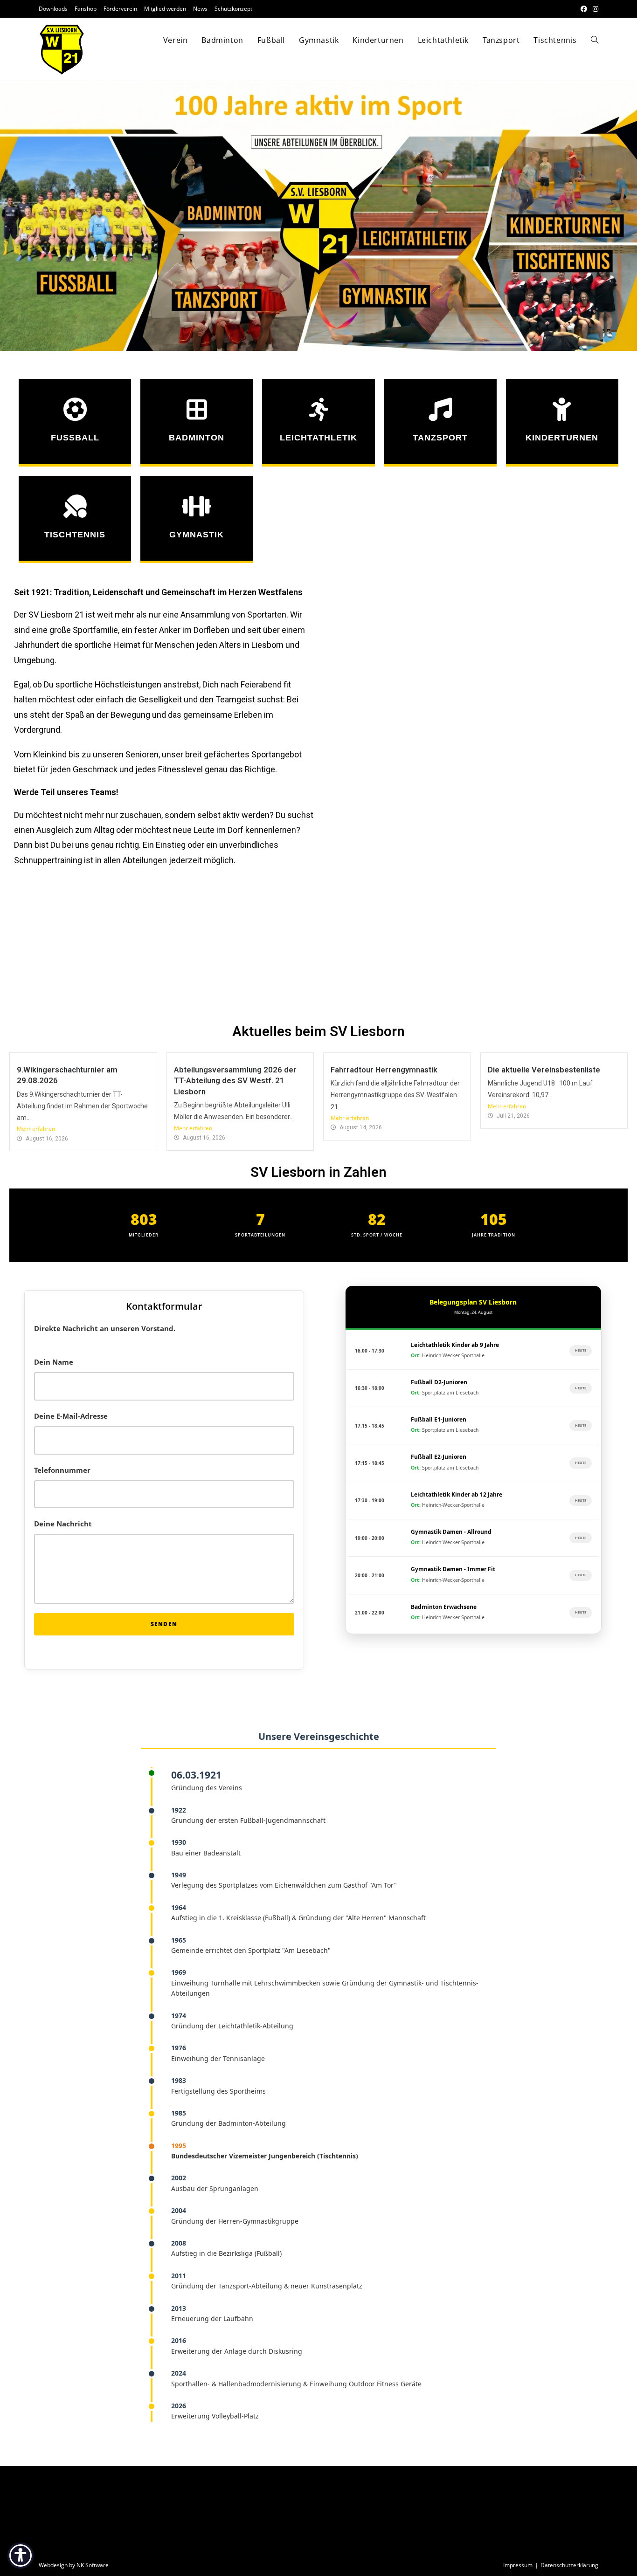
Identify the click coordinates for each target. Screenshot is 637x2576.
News (200, 9)
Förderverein (120, 9)
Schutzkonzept (233, 9)
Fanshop (86, 9)
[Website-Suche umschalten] (595, 40)
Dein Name (54, 1362)
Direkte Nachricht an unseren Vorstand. (105, 1328)
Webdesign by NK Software (74, 2565)
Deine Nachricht (63, 1524)
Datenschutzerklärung (569, 2565)
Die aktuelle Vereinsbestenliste (544, 1070)
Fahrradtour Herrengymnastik (384, 1070)
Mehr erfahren (36, 1129)
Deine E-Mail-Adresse (71, 1416)
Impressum (518, 2565)
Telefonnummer (62, 1470)
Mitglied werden (165, 9)
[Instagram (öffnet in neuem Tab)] (594, 9)
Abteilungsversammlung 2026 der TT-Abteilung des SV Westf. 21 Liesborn (235, 1081)
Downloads (53, 9)
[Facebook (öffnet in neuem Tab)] (584, 9)
